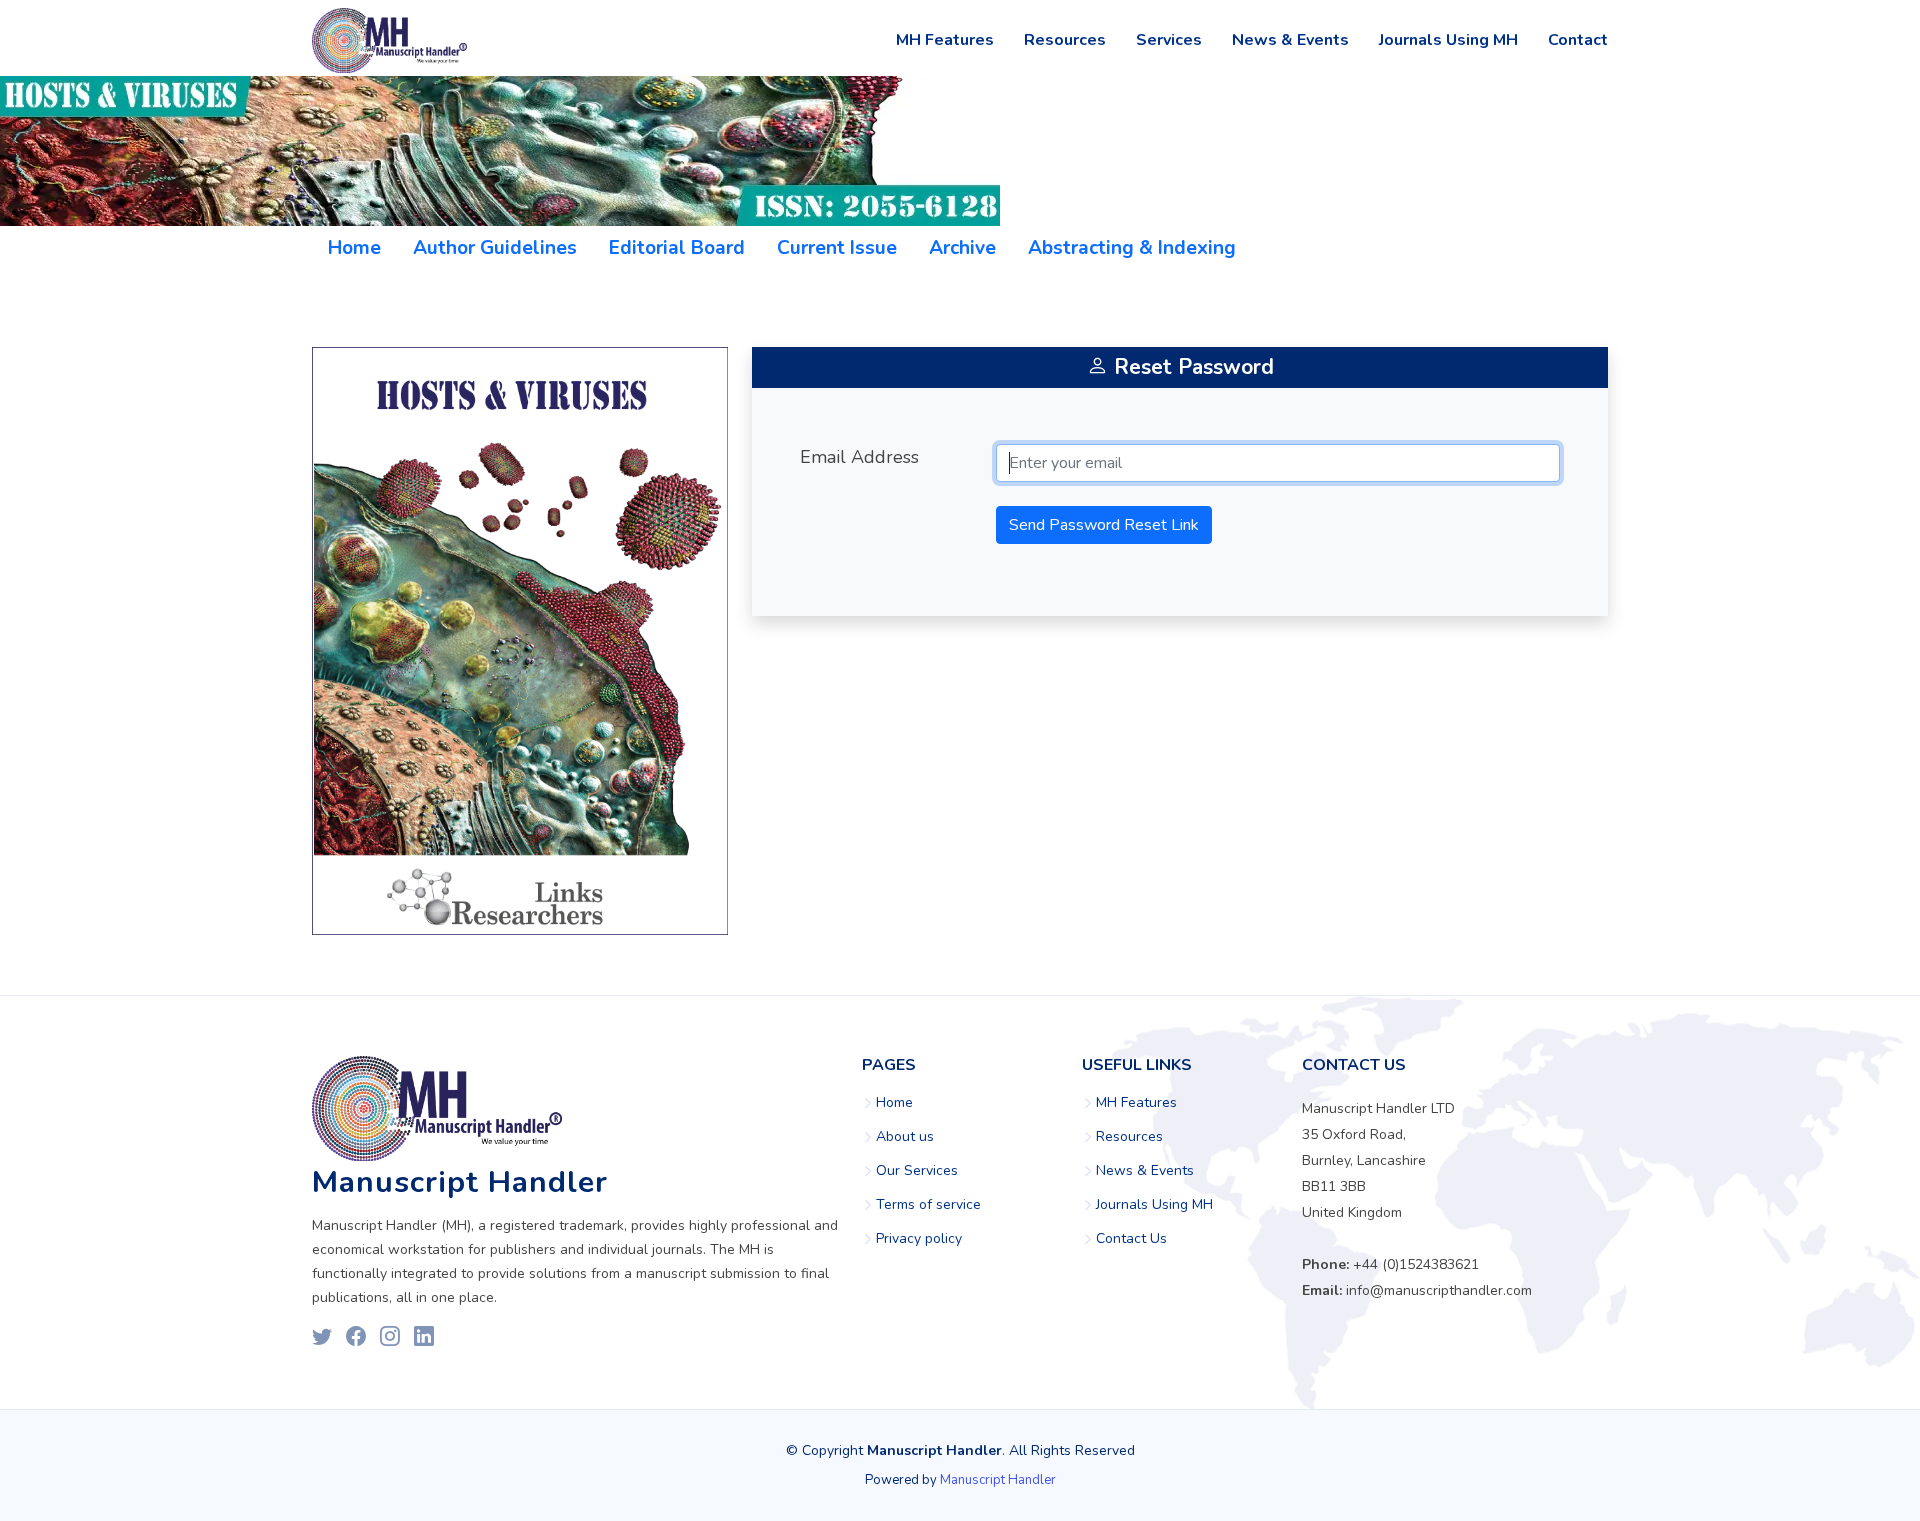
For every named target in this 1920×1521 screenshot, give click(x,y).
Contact (1578, 40)
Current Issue (837, 248)
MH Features (945, 40)
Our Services (917, 1171)
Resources (1065, 40)
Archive (962, 248)
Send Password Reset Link (1104, 525)
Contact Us (1131, 1239)
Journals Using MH (1448, 40)
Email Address (859, 457)
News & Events (1290, 40)
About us (905, 1137)
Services (1169, 40)
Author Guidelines (495, 248)
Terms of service (928, 1205)
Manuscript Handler (998, 1480)
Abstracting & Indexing (1132, 248)
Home (354, 248)
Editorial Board (677, 248)
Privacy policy (919, 1239)
